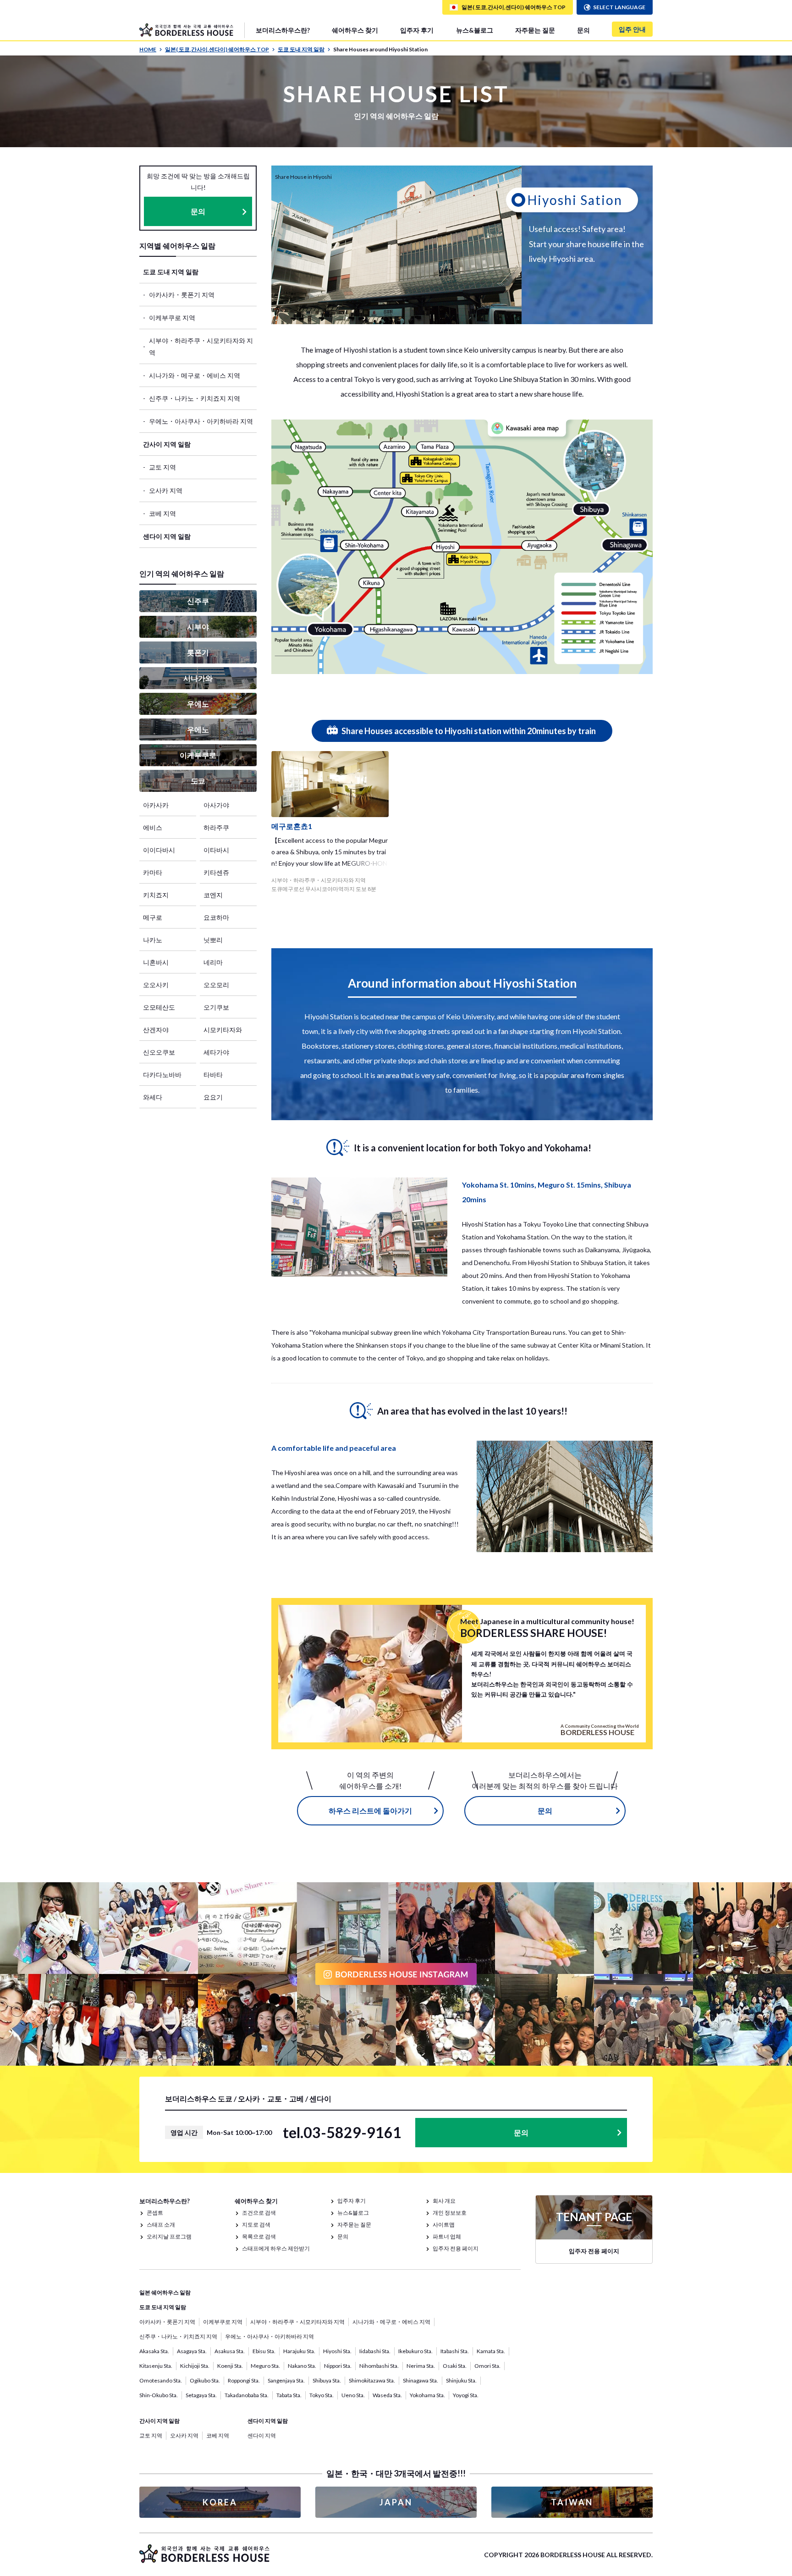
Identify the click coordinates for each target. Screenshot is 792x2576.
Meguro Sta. (265, 2366)
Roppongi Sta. (244, 2380)
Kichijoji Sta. (195, 2366)
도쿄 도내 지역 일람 (301, 49)
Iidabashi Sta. (375, 2351)
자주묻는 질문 (535, 30)
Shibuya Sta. (327, 2380)
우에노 (198, 704)
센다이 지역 (262, 2435)
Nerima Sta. (421, 2366)
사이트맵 (444, 2225)
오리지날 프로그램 (169, 2236)
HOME (148, 49)
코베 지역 (162, 513)
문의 (583, 30)
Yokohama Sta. (427, 2395)
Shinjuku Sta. (461, 2380)
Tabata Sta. (289, 2395)
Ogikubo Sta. (205, 2380)
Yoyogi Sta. (466, 2395)
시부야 (198, 627)
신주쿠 (198, 601)
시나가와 (198, 678)
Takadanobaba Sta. (247, 2395)
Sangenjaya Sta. (286, 2380)
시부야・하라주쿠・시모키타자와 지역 (201, 346)
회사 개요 (444, 2201)
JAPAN (396, 2502)
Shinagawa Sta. (421, 2380)
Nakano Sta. (302, 2366)
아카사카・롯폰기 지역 (182, 295)
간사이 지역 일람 (167, 444)
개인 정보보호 (450, 2213)
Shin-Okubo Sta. (159, 2395)
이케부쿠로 (198, 755)
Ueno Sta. (353, 2395)
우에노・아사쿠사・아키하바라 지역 (201, 421)
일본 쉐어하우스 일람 (165, 2292)
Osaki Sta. (455, 2366)
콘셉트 (155, 2213)
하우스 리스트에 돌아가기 (370, 1810)
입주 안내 (632, 29)
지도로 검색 (256, 2225)
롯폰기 (198, 652)
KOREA (220, 2502)
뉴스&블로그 (475, 30)
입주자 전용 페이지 (456, 2248)
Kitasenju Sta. (156, 2366)
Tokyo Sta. (322, 2395)
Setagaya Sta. (201, 2395)
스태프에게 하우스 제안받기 (276, 2248)
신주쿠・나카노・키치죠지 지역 (195, 398)
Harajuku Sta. (299, 2351)
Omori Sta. (487, 2366)
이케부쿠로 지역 (172, 318)
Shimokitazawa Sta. (372, 2380)
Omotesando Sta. (161, 2380)
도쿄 (198, 781)
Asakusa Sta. (230, 2351)
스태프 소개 (161, 2225)
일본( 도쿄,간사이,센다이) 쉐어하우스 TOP (217, 49)
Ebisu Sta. (264, 2351)
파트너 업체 (447, 2236)
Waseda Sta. (387, 2395)
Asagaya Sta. (192, 2351)
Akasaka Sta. (154, 2351)
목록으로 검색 (259, 2236)
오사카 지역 (166, 490)
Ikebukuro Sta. (415, 2351)
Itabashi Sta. (455, 2351)
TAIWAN (572, 2502)
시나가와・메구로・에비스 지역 (195, 375)
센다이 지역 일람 (167, 536)
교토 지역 (162, 467)
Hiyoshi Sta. (337, 2351)
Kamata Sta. (491, 2351)
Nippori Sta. (338, 2366)
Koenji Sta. (230, 2366)
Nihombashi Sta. (379, 2366)
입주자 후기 (417, 30)
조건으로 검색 (259, 2213)
